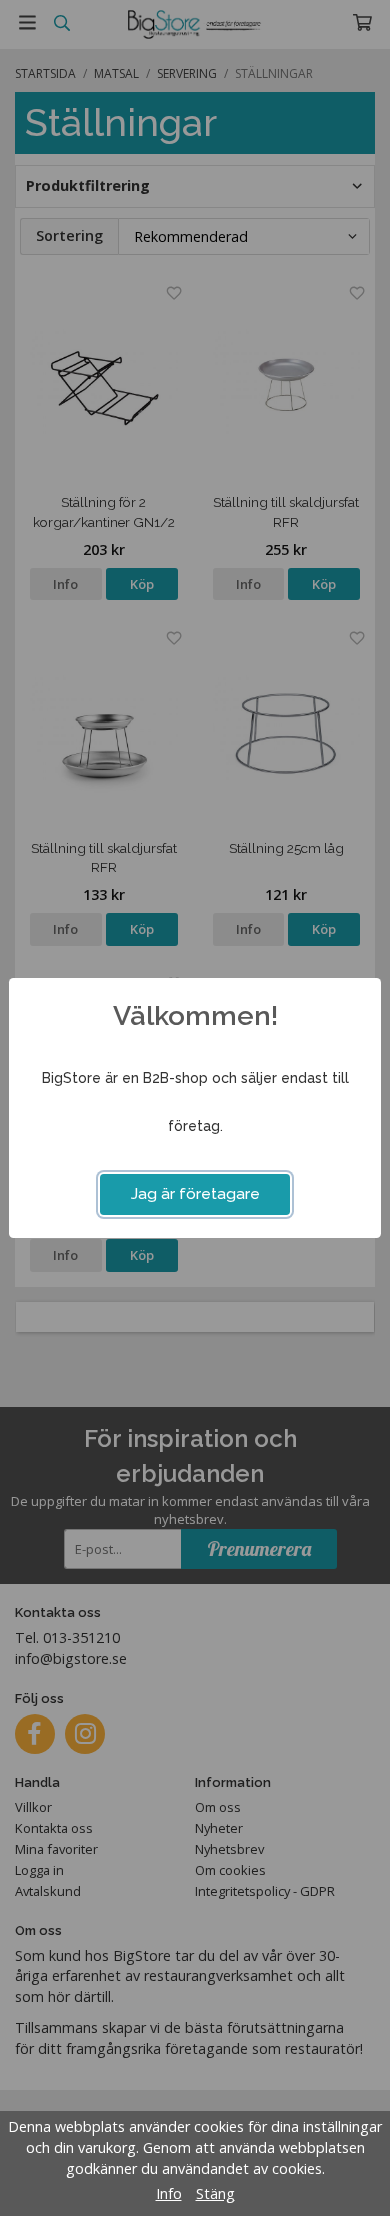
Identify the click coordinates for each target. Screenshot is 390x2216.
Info (169, 2193)
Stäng (215, 2193)
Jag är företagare (195, 1194)
